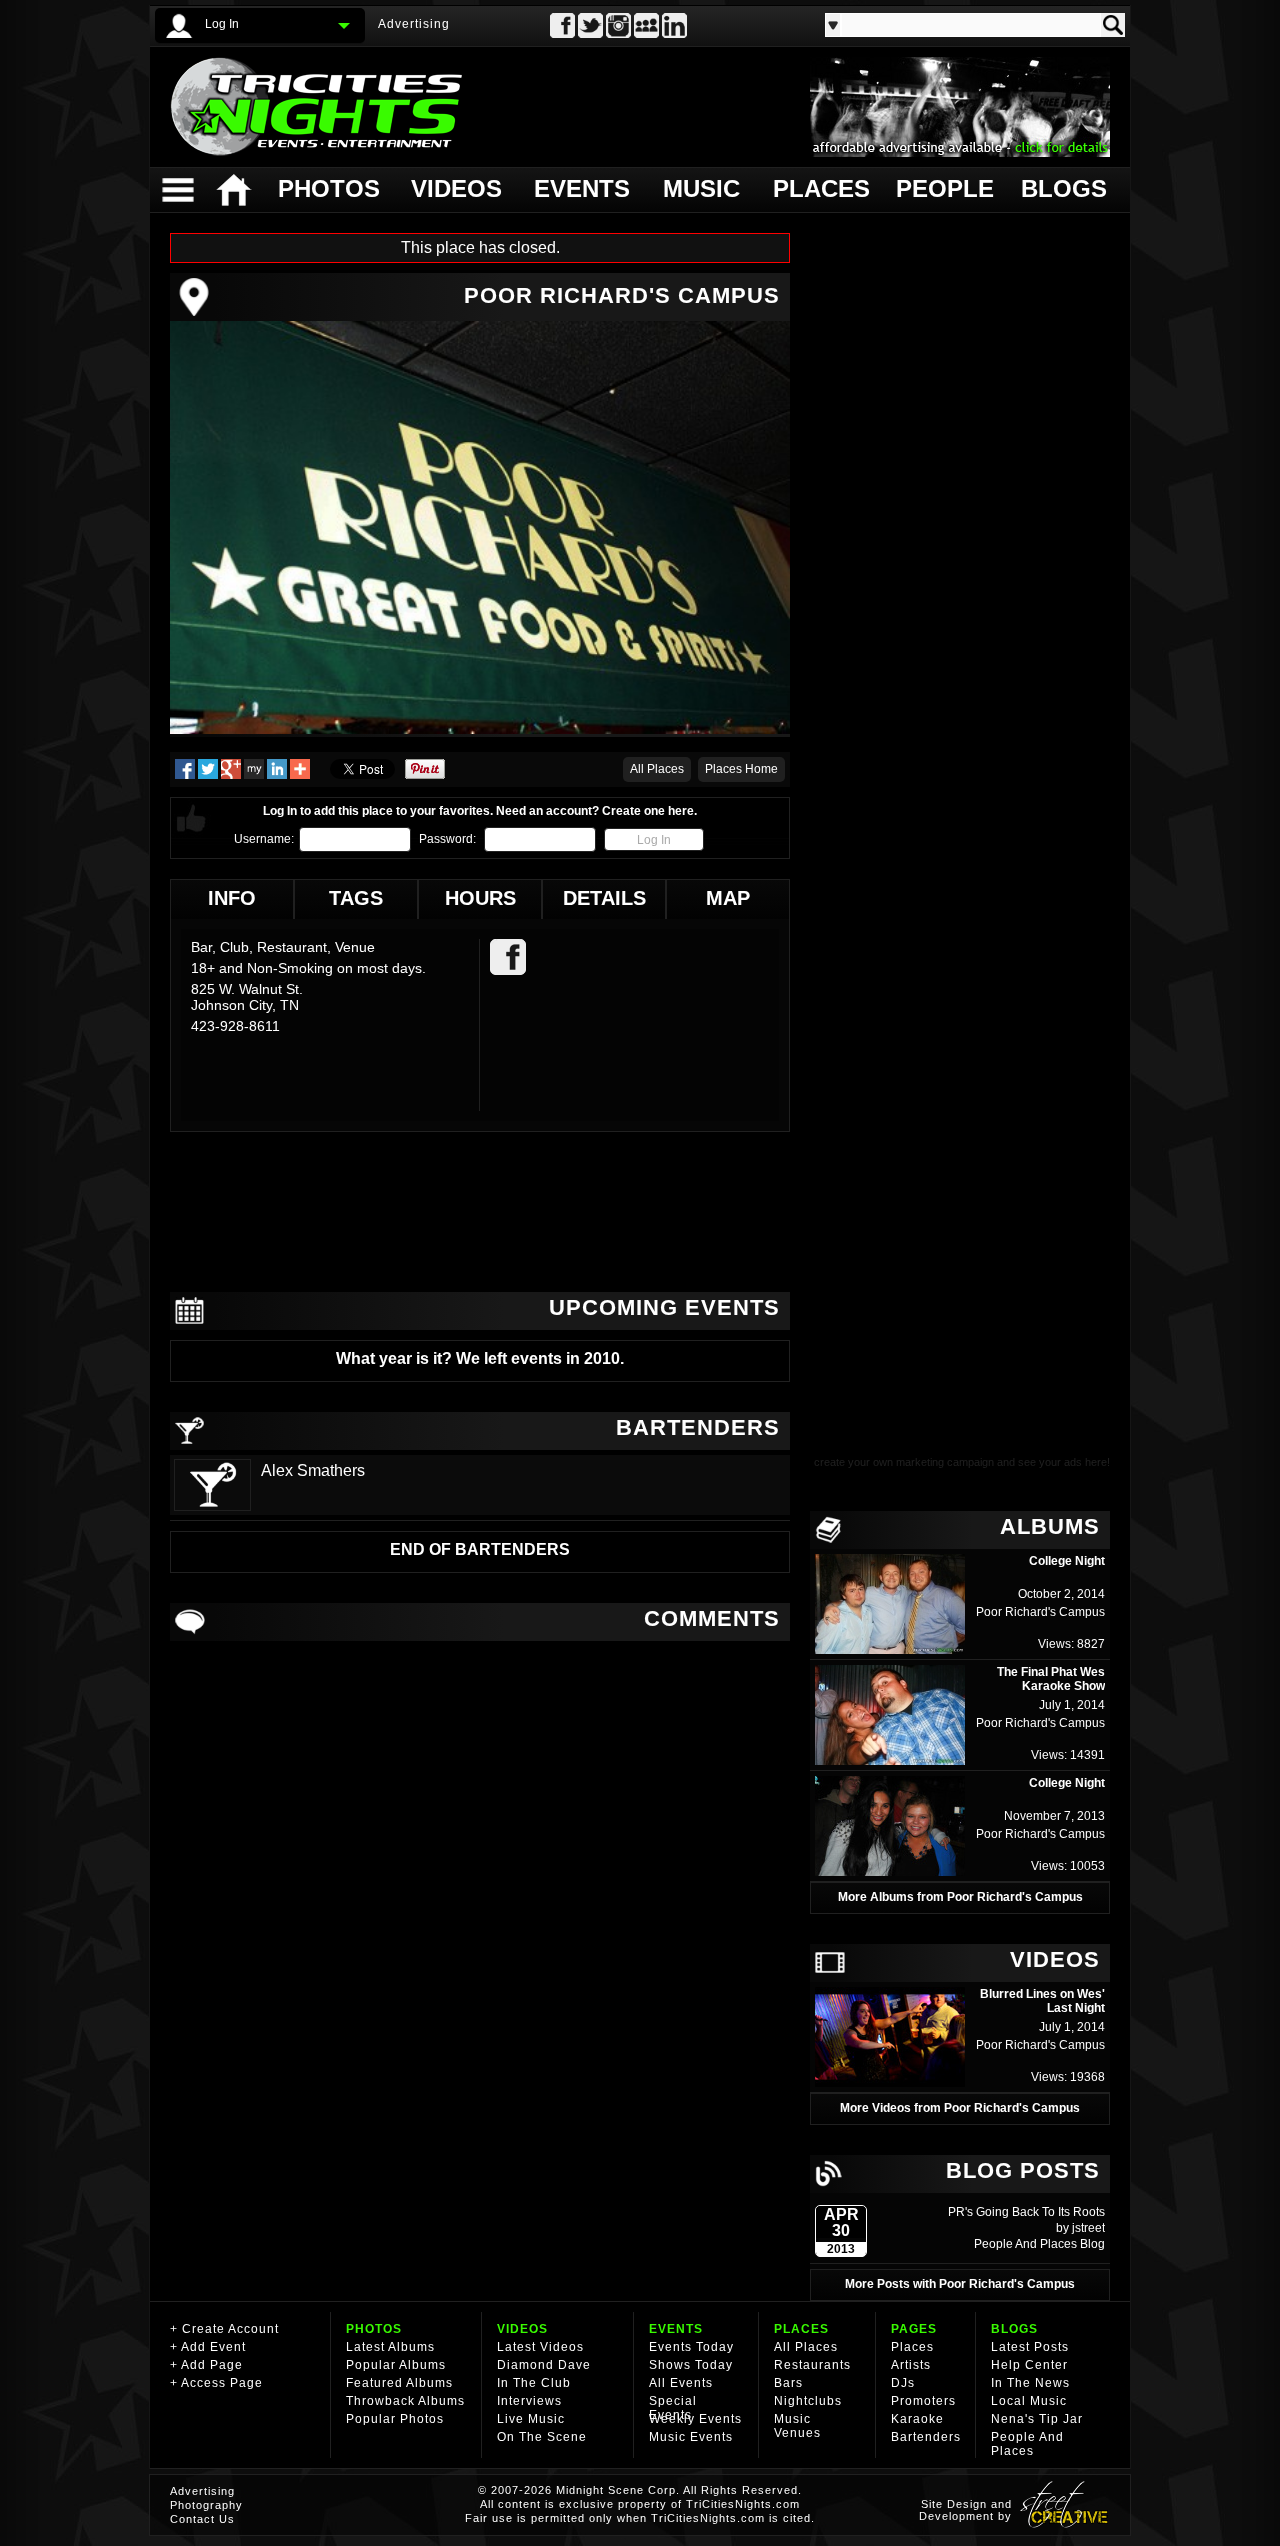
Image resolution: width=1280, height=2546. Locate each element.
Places (819, 188)
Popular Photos (395, 2419)
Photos (328, 188)
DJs (903, 2383)
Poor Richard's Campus (1040, 1612)
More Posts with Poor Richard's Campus (960, 2284)
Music (701, 188)
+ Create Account (224, 2329)
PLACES (801, 2329)
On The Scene (542, 2437)
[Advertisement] (480, 1212)
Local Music (1029, 2401)
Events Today (691, 2347)
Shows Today (691, 2365)
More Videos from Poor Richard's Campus (960, 2108)
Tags (356, 898)
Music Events (691, 2437)
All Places (657, 769)
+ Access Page (216, 2383)
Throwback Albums (405, 2401)
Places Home (741, 769)
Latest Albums (390, 2347)
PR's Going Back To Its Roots (1026, 2212)
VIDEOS (522, 2329)
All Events (681, 2383)
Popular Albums (396, 2365)
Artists (911, 2365)
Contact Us (202, 2519)
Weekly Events (695, 2419)
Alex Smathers (313, 1470)
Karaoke (917, 2419)
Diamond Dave (544, 2365)
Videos (456, 188)
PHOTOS (374, 2329)
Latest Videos (540, 2347)
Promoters (923, 2401)
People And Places (1027, 2244)
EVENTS (676, 2329)
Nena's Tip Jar (1037, 2419)
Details (604, 898)
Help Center (1029, 2365)
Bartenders (926, 2437)
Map (728, 898)
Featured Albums (399, 2383)
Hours (480, 898)
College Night (1067, 1561)
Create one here (648, 811)
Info (232, 898)
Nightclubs (808, 2401)
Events (581, 188)
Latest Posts (1030, 2347)
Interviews (529, 2401)
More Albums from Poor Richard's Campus (960, 1897)
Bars (788, 2383)
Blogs (1062, 188)
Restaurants (812, 2365)
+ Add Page (206, 2365)
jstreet (1088, 2228)
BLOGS (1014, 2329)
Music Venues (797, 2426)
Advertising (414, 24)
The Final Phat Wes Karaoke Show (1051, 1679)
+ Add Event (208, 2347)
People (943, 188)
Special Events (673, 2408)
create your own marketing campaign (904, 1462)
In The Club (534, 2383)
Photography (206, 2505)
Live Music (531, 2419)
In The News (1030, 2383)
